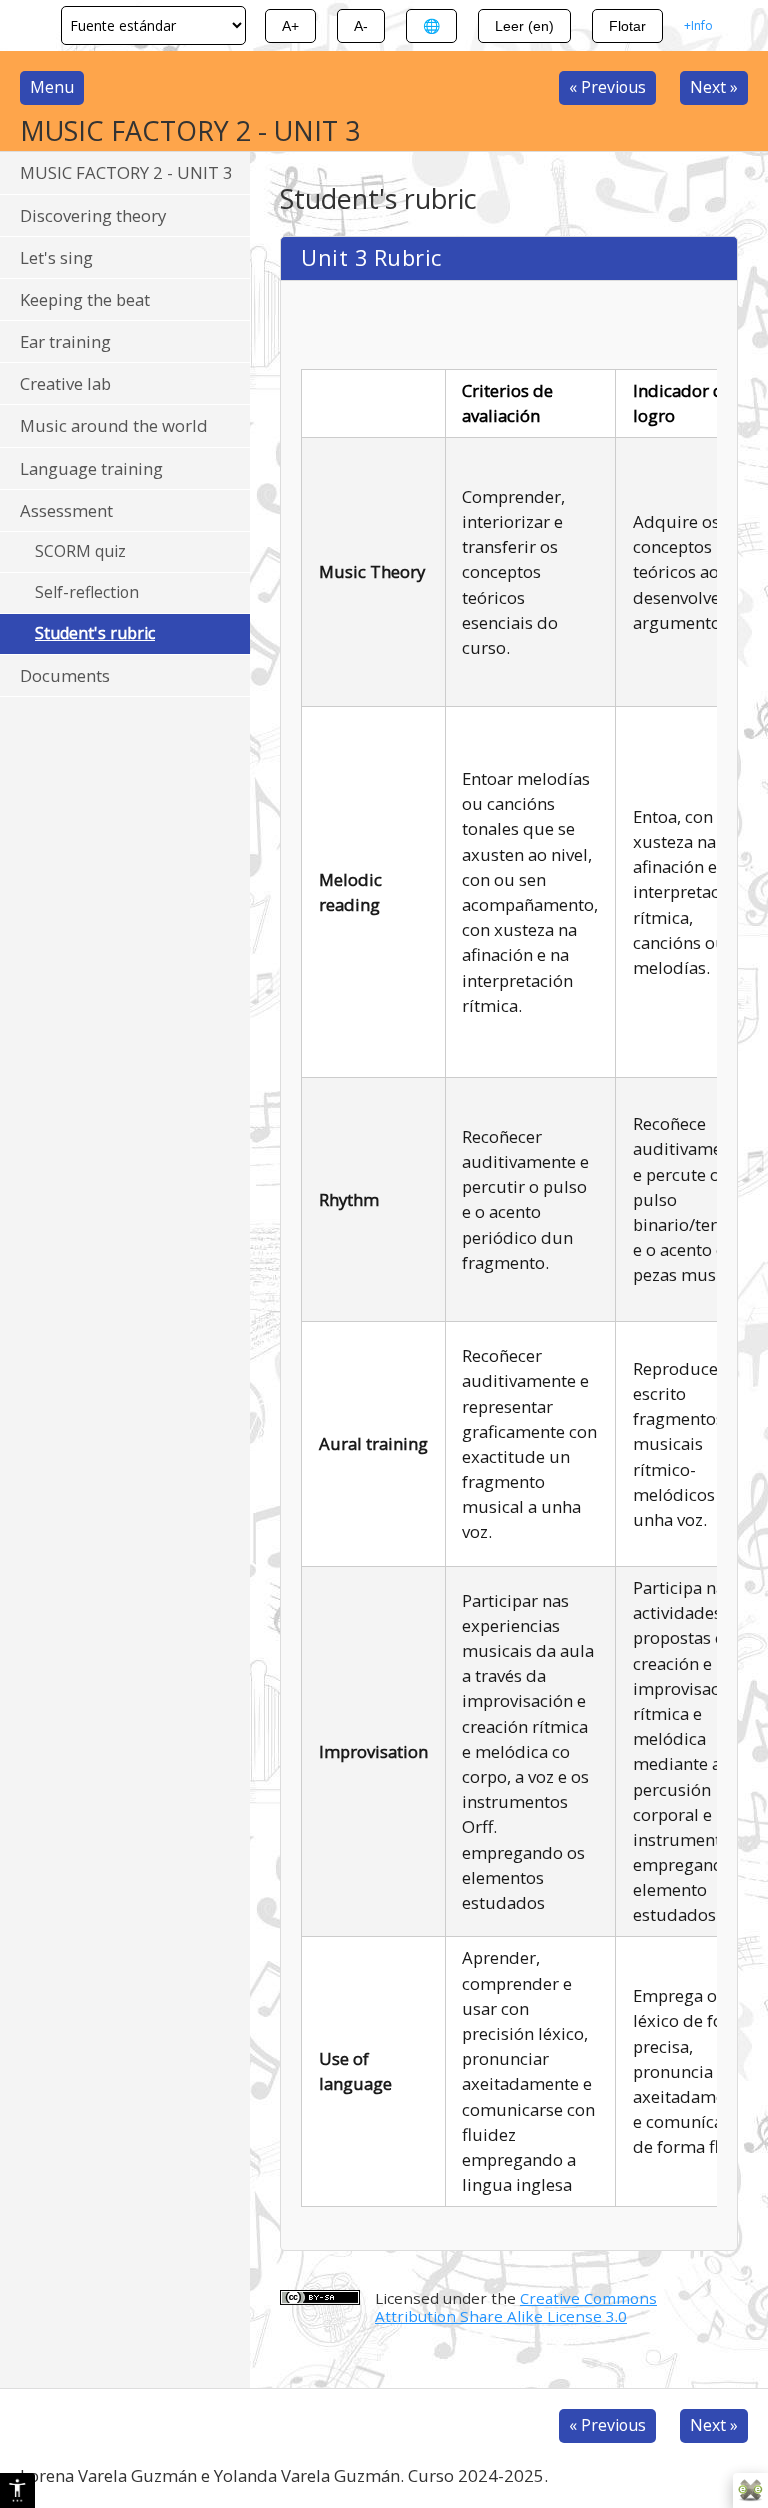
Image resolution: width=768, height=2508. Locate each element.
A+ (290, 26)
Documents (65, 675)
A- (361, 26)
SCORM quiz (80, 551)
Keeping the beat (85, 299)
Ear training (65, 341)
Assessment (66, 510)
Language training (91, 468)
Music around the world (114, 425)
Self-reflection (87, 592)
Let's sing (56, 257)
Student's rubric (95, 633)
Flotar (627, 26)
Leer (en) (524, 26)
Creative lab (65, 383)
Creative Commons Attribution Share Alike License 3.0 (516, 2307)
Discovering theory (93, 215)
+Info (698, 25)
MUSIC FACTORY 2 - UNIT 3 (126, 172)
